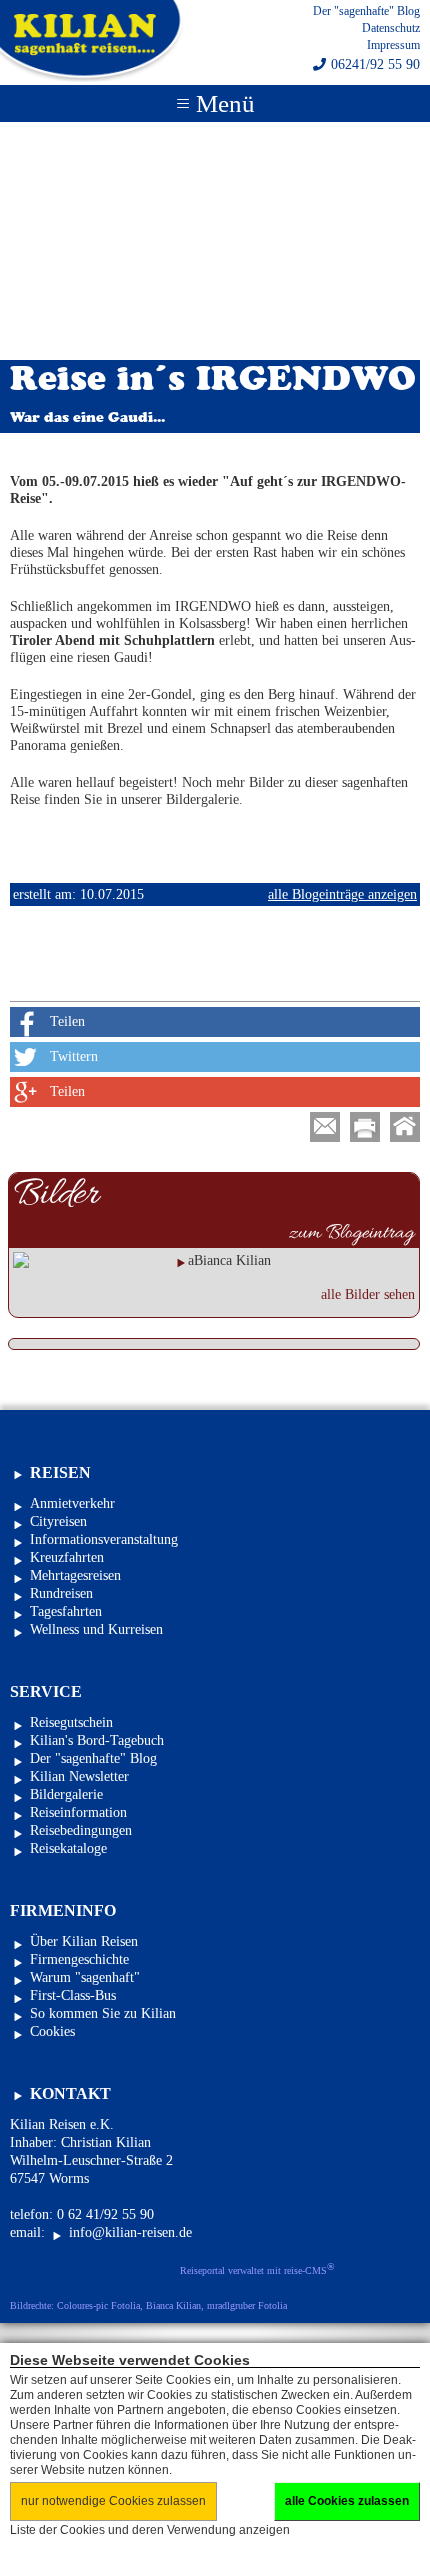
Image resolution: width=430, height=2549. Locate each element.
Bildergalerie (66, 1794)
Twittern (74, 1056)
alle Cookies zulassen (347, 2501)
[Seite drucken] (365, 1127)
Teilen (67, 1021)
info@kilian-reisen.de (130, 2232)
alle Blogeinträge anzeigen (342, 894)
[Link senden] (325, 1127)
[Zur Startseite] (405, 1127)
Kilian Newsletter (79, 1776)
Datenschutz (391, 28)
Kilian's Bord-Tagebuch (97, 1740)
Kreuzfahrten (67, 1557)
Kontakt (70, 2093)
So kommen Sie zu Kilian (103, 2013)
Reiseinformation (78, 1812)
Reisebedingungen (81, 1830)
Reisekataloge (68, 1848)
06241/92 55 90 (375, 65)
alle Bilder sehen (368, 1294)
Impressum (393, 45)
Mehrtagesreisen (75, 1575)
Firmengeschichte (79, 1959)
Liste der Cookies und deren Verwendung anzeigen (150, 2530)
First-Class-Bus (73, 1995)
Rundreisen (61, 1593)
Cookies (52, 2031)
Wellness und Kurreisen (96, 1629)
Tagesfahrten (66, 1611)
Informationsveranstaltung (104, 1539)
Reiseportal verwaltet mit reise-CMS (257, 2269)
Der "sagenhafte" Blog (366, 11)
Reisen (60, 1472)
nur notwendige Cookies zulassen (113, 2501)
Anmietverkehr (72, 1503)
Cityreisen (58, 1521)
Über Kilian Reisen (84, 1941)
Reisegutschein (71, 1722)
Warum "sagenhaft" (85, 1977)
